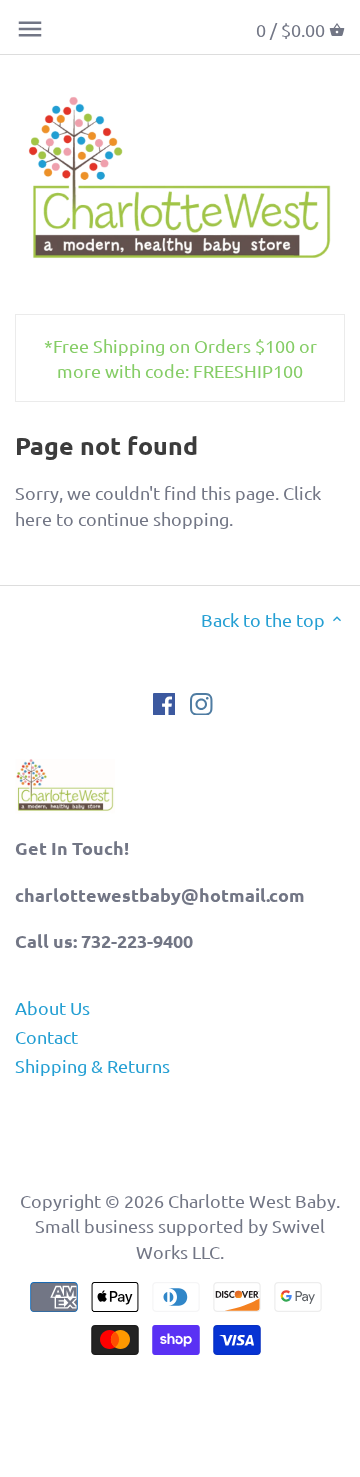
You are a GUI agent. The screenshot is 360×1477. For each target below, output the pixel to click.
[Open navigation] (30, 29)
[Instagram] (201, 702)
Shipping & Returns (92, 1065)
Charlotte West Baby (252, 1200)
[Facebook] (164, 702)
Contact (46, 1036)
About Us (52, 1007)
